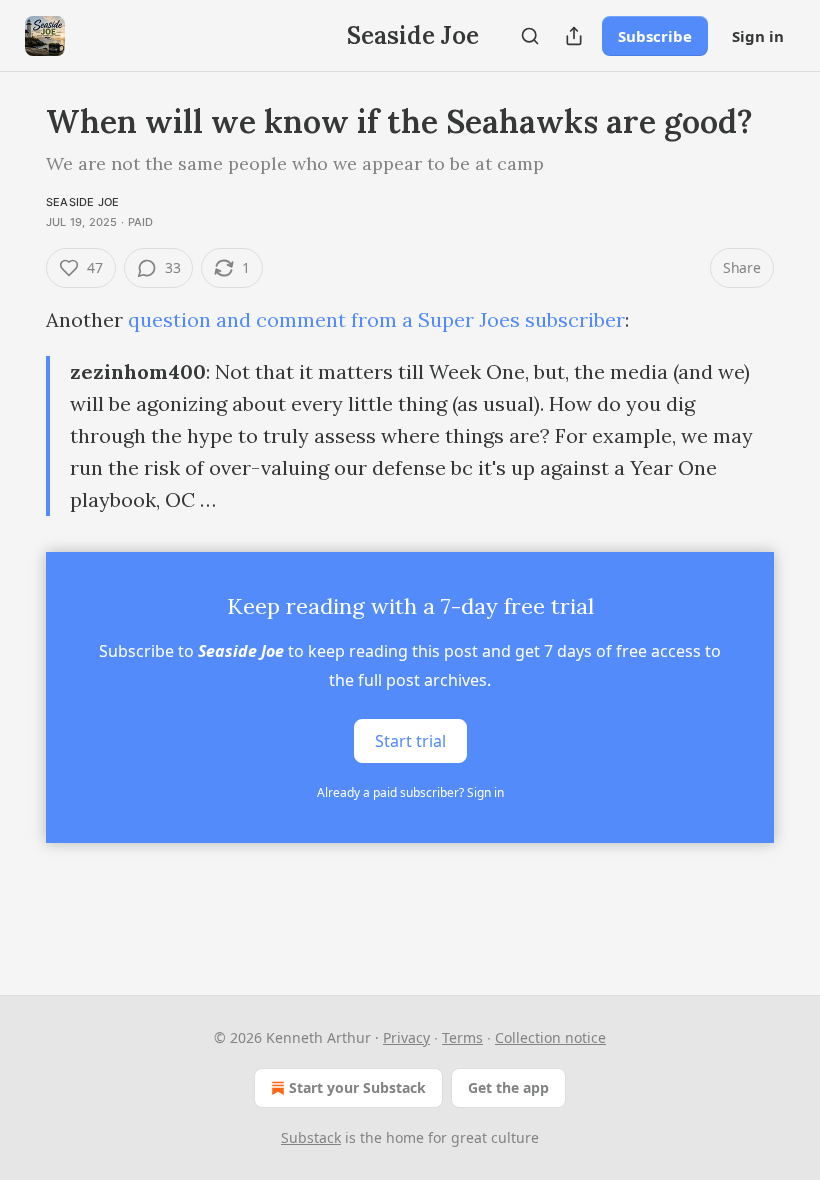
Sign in (758, 36)
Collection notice (550, 1037)
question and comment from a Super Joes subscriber (376, 319)
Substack (311, 1137)
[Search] (530, 36)
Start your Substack (357, 1087)
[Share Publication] (574, 36)
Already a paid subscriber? (410, 792)
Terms (462, 1037)
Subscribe (655, 36)
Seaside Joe (82, 202)
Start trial (410, 741)
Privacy (406, 1037)
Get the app (508, 1087)
